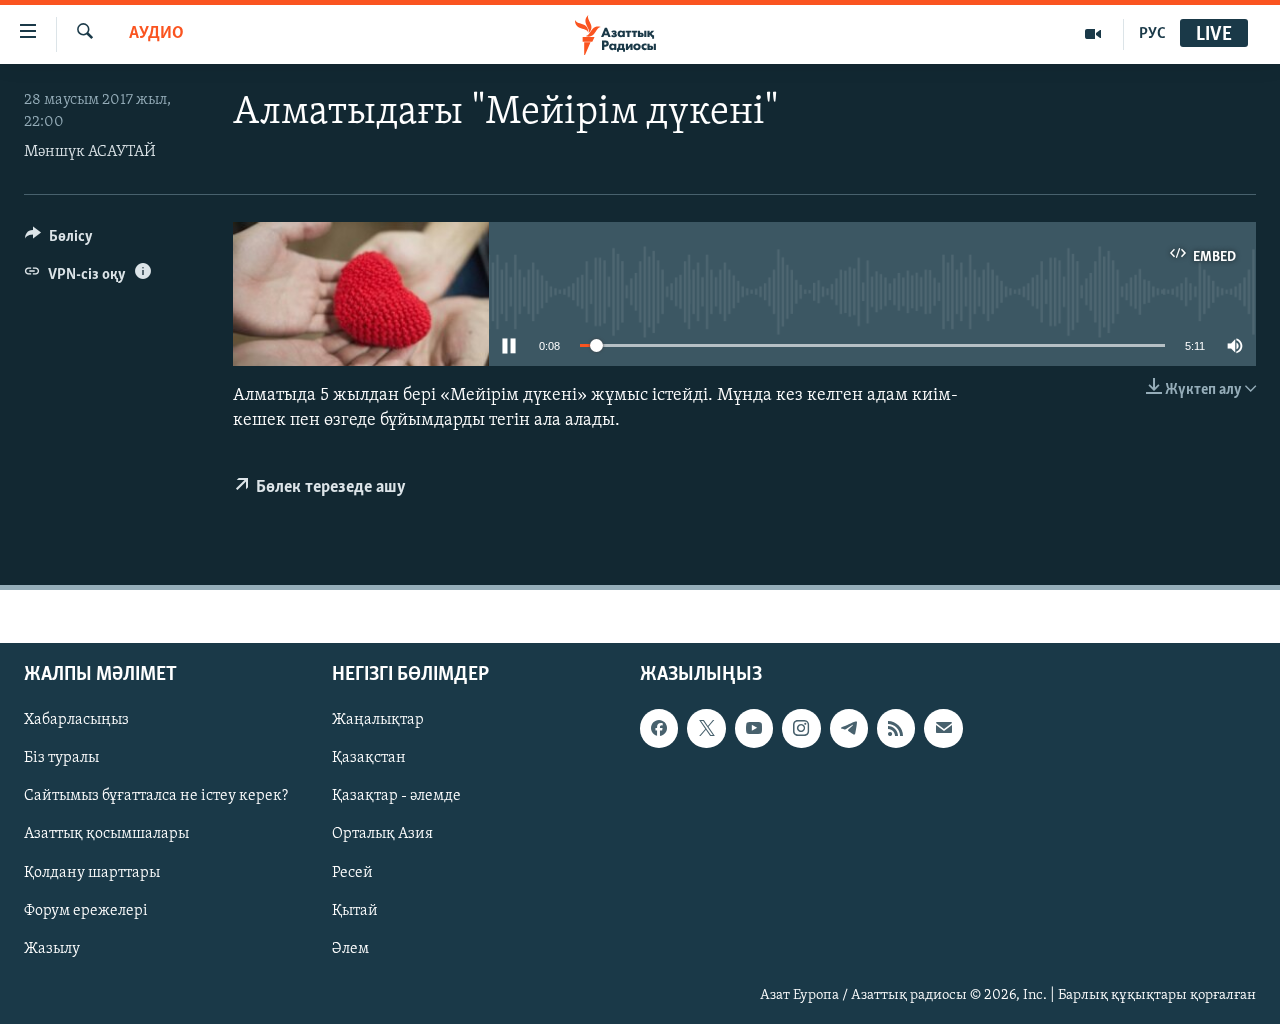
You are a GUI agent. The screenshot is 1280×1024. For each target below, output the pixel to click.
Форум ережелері (86, 911)
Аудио (156, 34)
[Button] (59, 241)
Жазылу (52, 949)
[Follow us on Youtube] (754, 729)
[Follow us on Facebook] (659, 729)
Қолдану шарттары (92, 873)
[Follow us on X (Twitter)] (706, 729)
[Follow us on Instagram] (801, 729)
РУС (1152, 34)
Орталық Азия (382, 835)
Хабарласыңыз (76, 721)
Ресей (352, 873)
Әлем (350, 949)
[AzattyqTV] (1093, 34)
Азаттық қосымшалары (106, 835)
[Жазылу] (943, 729)
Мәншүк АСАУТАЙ (90, 152)
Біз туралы (61, 759)
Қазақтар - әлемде (396, 797)
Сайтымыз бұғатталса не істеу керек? (156, 797)
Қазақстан (369, 759)
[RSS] (896, 729)
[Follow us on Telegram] (849, 729)
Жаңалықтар (378, 721)
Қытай (355, 911)
